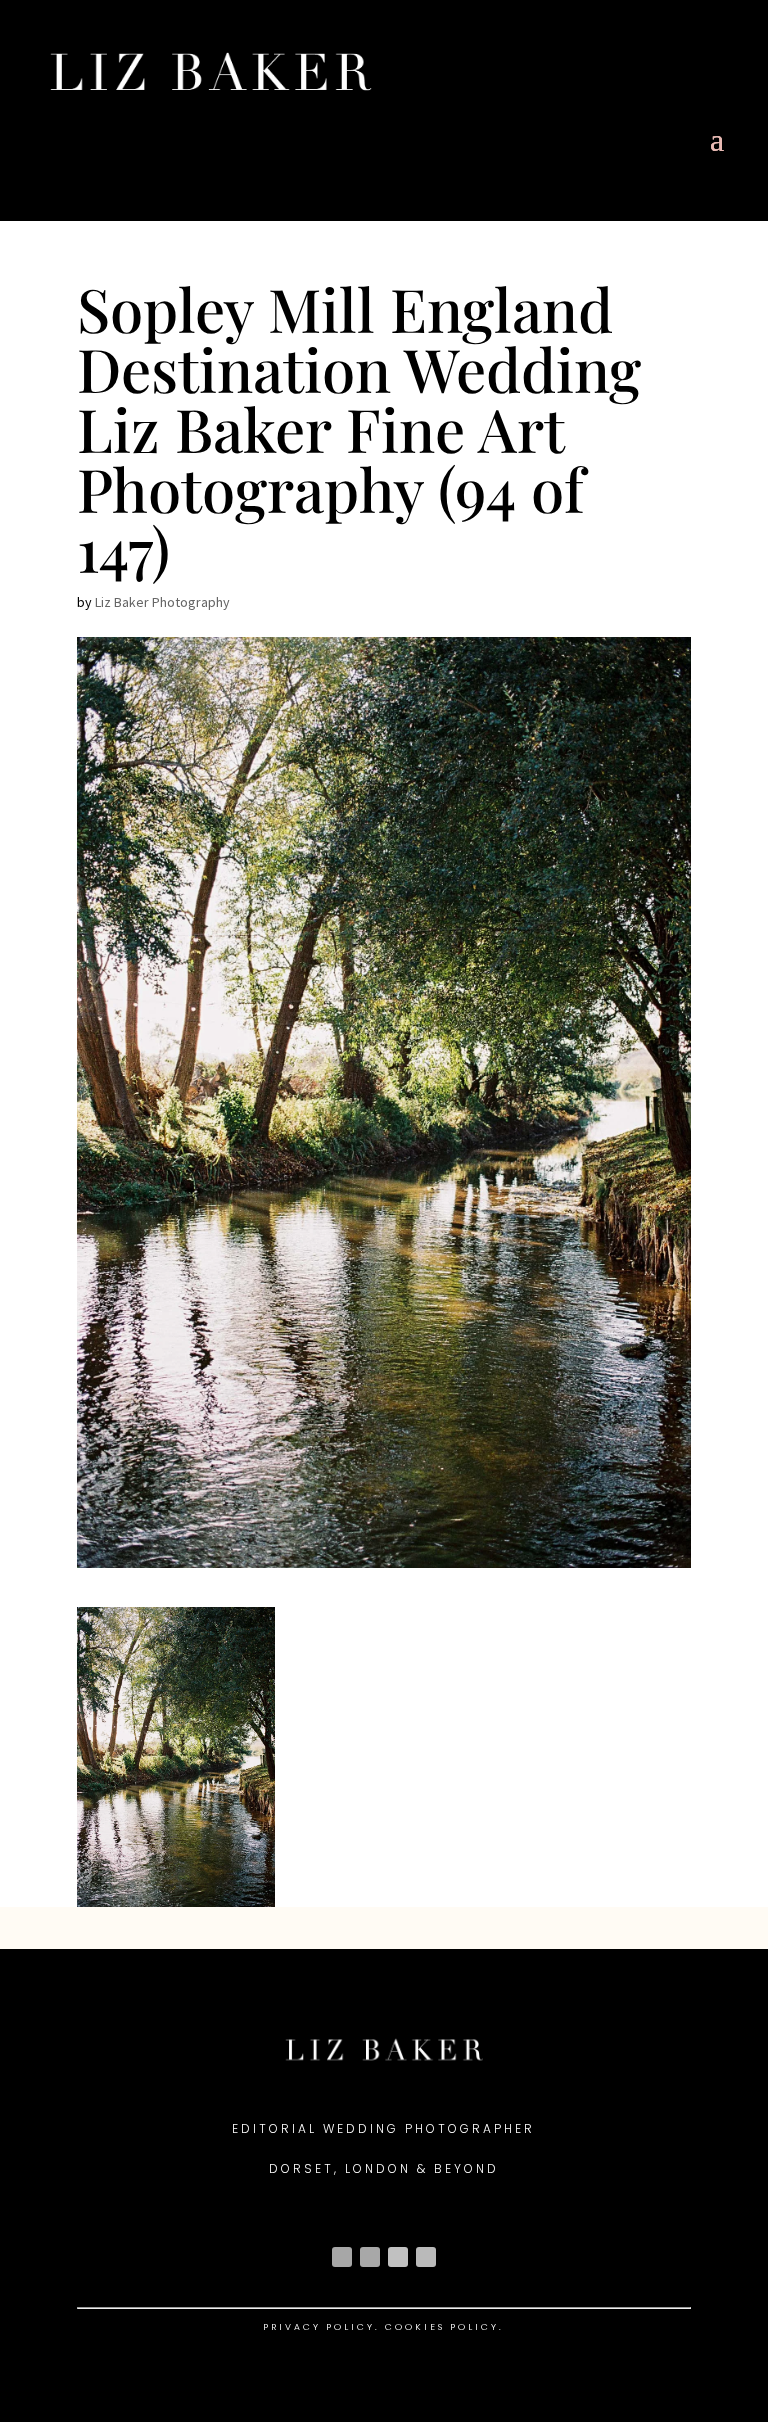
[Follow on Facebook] (370, 2257)
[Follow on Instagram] (342, 2257)
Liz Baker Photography (162, 602)
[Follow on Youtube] (398, 2257)
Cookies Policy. (444, 2327)
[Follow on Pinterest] (426, 2257)
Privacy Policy (319, 2327)
